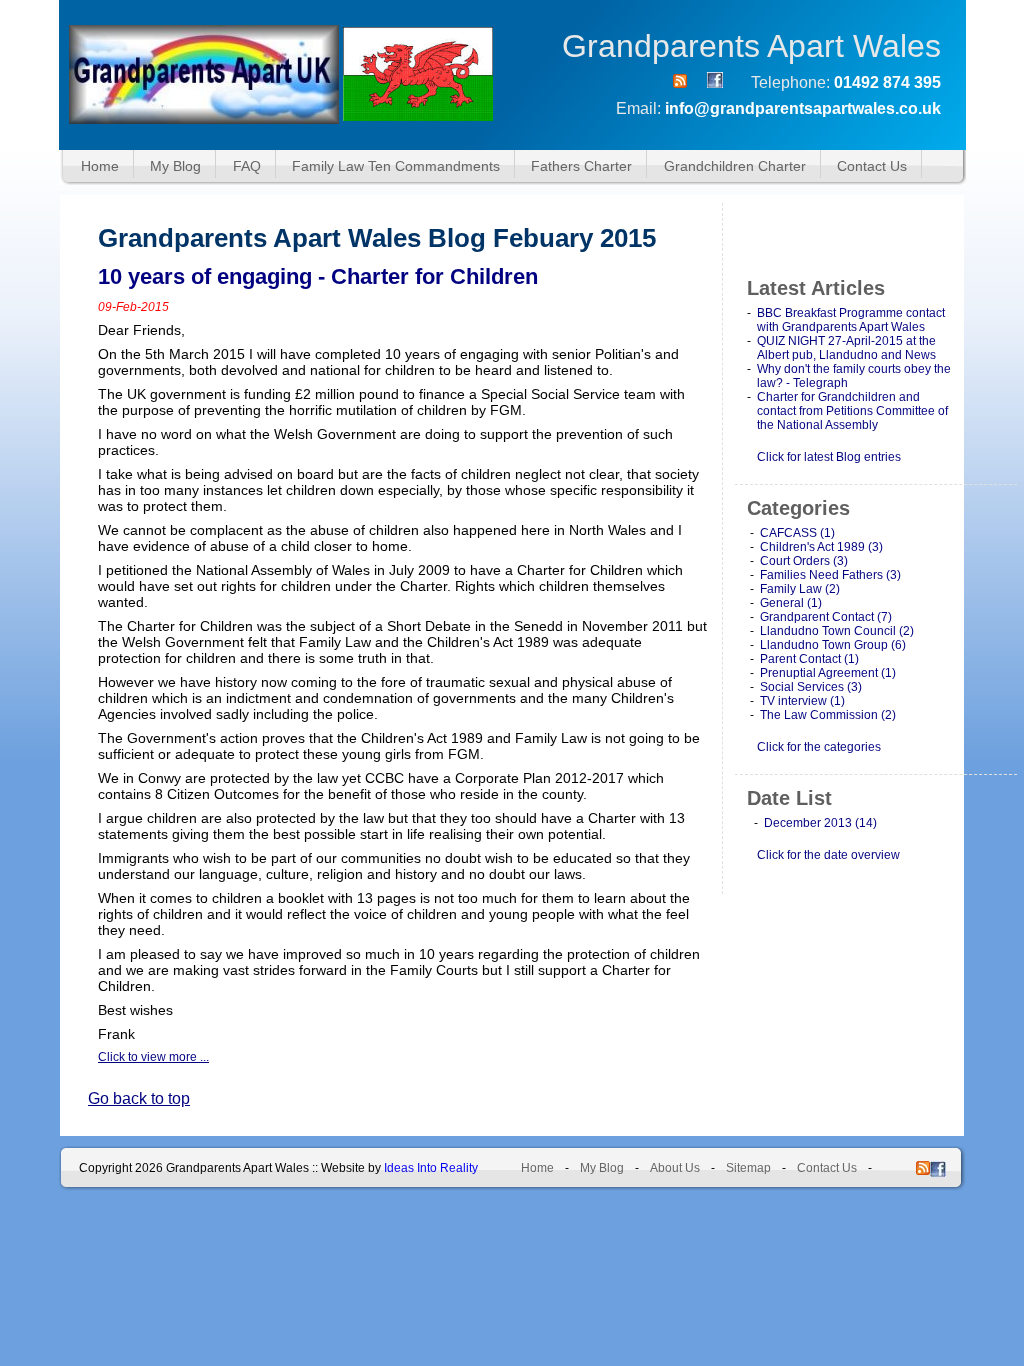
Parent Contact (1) (809, 659)
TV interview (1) (802, 701)
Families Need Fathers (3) (830, 575)
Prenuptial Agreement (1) (828, 673)
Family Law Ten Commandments (396, 166)
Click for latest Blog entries (829, 457)
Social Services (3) (811, 687)
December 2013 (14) (820, 823)
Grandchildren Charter (735, 166)
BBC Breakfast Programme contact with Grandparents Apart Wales (851, 320)
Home (100, 166)
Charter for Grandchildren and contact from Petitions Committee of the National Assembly (852, 411)
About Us (675, 1168)
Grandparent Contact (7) (826, 617)
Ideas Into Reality (431, 1168)
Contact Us (872, 166)
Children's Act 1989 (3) (821, 547)
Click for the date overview (828, 855)
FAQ (247, 166)
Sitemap (748, 1168)
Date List (789, 798)
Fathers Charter (581, 166)
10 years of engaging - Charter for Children (318, 276)
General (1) (791, 603)
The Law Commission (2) (828, 715)
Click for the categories (819, 747)
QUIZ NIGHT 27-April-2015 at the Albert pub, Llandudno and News (846, 348)
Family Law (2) (800, 589)
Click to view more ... (153, 1057)
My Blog (175, 166)
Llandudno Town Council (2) (837, 631)
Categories (798, 508)
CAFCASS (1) (797, 533)
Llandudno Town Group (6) (833, 645)
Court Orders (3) (804, 561)
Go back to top (139, 1098)
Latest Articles (816, 288)
